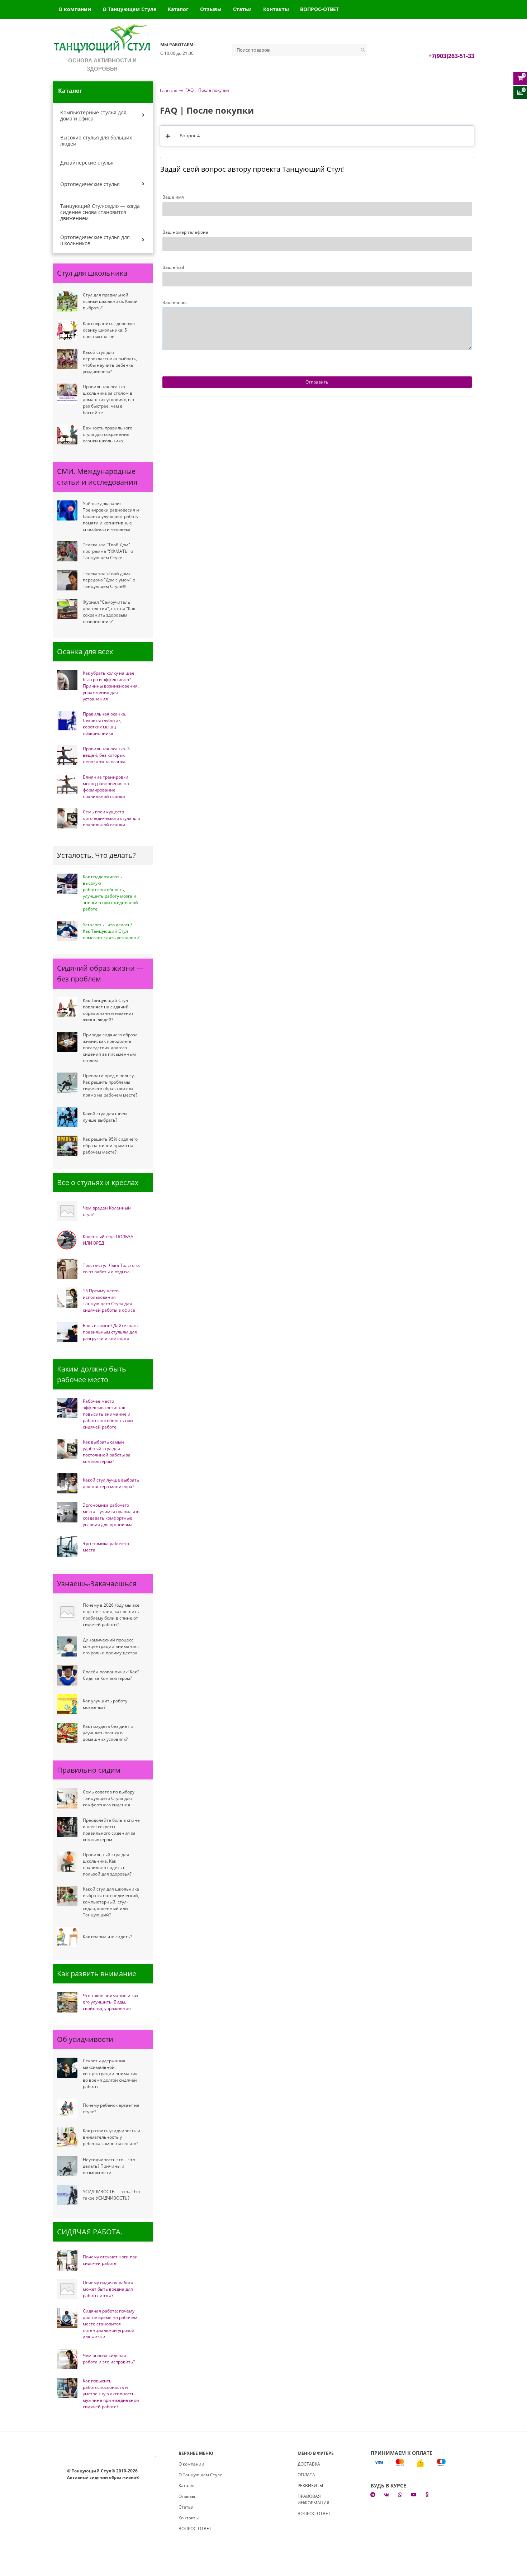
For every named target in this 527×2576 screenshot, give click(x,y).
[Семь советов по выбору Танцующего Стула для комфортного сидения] (67, 1798)
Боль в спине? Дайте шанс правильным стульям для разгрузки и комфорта (111, 1332)
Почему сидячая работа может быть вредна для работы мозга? (108, 2289)
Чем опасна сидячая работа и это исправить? (109, 2359)
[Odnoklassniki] (427, 2494)
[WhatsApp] (400, 2494)
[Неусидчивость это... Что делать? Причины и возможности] (67, 2166)
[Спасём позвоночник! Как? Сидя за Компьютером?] (67, 1675)
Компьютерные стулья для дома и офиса (93, 115)
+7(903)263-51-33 (451, 56)
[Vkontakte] (386, 2494)
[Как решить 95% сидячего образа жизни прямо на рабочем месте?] (67, 1146)
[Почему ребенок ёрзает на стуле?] (67, 2109)
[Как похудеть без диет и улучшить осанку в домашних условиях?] (67, 1733)
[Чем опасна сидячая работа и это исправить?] (67, 2359)
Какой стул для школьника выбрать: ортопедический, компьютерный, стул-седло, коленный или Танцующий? (111, 1902)
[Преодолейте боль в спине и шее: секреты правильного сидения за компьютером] (67, 1827)
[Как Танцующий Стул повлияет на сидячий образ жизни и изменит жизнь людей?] (67, 1007)
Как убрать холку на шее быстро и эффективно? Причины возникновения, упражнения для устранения (111, 686)
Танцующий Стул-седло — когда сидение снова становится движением (100, 212)
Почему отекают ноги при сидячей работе (110, 2260)
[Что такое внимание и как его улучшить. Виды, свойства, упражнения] (67, 2002)
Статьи (242, 9)
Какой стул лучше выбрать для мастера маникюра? (111, 1483)
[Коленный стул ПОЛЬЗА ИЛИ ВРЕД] (67, 1240)
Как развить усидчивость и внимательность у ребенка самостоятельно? (111, 2137)
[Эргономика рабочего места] (67, 1546)
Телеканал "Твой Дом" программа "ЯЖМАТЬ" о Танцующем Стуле (108, 551)
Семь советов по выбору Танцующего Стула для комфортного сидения (109, 1798)
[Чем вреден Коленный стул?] (67, 1211)
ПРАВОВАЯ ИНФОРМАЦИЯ (314, 2499)
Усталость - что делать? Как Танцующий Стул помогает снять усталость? (111, 931)
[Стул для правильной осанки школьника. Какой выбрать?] (67, 301)
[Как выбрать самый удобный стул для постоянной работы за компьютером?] (67, 1449)
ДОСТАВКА (309, 2464)
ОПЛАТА (306, 2475)
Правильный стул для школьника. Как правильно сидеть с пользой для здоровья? (107, 1864)
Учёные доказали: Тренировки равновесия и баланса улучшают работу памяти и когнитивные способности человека (111, 516)
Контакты (276, 9)
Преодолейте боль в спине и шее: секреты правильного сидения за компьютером (111, 1830)
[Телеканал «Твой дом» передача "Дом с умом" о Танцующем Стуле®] (67, 580)
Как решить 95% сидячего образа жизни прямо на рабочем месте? (110, 1146)
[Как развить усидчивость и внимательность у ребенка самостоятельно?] (67, 2137)
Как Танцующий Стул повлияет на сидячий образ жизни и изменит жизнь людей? (108, 1010)
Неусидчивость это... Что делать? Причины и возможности (109, 2166)
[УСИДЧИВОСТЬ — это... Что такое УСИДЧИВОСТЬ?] (67, 2195)
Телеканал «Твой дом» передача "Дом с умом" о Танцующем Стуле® (109, 580)
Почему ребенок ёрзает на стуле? (111, 2108)
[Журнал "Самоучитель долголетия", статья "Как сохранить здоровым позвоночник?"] (67, 609)
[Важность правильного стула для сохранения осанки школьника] (67, 434)
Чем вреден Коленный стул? (107, 1211)
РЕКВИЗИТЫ (310, 2485)
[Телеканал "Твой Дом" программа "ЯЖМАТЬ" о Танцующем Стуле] (67, 551)
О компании (75, 9)
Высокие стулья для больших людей (96, 141)
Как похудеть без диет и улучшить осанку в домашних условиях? (108, 1733)
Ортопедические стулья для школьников (95, 240)
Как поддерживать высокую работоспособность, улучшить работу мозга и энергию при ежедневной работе (110, 893)
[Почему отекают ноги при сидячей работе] (67, 2260)
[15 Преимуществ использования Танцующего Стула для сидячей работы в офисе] (67, 1298)
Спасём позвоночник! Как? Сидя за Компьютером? (111, 1675)
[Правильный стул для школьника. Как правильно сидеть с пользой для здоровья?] (67, 1862)
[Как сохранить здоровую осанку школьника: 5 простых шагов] (67, 330)
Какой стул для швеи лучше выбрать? (105, 1117)
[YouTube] (414, 2494)
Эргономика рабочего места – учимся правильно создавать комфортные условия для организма (111, 1515)
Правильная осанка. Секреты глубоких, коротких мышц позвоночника (105, 724)
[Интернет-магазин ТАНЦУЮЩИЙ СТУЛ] (102, 40)
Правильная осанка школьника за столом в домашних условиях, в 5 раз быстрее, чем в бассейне (108, 400)
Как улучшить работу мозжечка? (105, 1704)
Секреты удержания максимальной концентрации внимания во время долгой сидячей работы (110, 2074)
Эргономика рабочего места (106, 1547)
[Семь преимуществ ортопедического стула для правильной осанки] (67, 818)
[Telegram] (373, 2494)
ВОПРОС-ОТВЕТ (319, 9)
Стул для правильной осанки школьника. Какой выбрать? (110, 301)
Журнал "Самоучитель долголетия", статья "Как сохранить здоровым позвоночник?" (109, 612)
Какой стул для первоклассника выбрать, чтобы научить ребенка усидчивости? (110, 362)
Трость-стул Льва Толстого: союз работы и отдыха (111, 1268)
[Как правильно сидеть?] (67, 1937)
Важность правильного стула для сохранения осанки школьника (108, 434)
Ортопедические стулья (90, 184)
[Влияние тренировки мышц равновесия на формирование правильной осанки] (67, 784)
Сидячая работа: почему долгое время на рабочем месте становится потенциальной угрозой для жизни (110, 2324)
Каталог (178, 9)
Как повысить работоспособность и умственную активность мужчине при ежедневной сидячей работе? (111, 2394)
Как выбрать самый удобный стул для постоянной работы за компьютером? (107, 1452)
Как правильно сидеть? (107, 1937)
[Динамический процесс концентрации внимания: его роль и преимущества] (67, 1646)
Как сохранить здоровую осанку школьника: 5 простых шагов (109, 330)
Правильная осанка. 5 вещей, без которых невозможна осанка (106, 755)
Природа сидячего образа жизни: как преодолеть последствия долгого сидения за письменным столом (110, 1048)
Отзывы (211, 9)
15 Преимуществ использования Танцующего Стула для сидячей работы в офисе (109, 1300)
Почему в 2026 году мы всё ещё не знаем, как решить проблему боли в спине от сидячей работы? (111, 1615)
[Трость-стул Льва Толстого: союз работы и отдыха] (67, 1269)
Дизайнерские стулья (87, 163)
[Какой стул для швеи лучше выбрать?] (67, 1117)
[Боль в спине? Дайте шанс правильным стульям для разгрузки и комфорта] (67, 1332)
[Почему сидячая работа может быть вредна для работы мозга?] (67, 2289)
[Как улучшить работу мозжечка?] (67, 1704)
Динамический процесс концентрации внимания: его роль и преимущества (111, 1646)
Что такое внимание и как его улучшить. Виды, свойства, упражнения (111, 2002)
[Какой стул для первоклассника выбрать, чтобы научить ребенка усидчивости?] (67, 359)
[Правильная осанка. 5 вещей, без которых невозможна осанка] (67, 755)
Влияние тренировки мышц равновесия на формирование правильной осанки (106, 787)
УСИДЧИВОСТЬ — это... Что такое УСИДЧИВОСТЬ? (111, 2195)
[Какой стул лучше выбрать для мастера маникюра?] (67, 1483)
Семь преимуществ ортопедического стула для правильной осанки (111, 818)
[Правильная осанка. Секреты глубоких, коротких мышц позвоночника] (67, 721)
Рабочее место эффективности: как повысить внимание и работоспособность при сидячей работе (108, 1414)
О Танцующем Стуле (129, 9)
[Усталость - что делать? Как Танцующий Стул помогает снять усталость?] (67, 931)
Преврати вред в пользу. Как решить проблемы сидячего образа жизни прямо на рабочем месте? (110, 1085)
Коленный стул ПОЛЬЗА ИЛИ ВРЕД (108, 1240)
